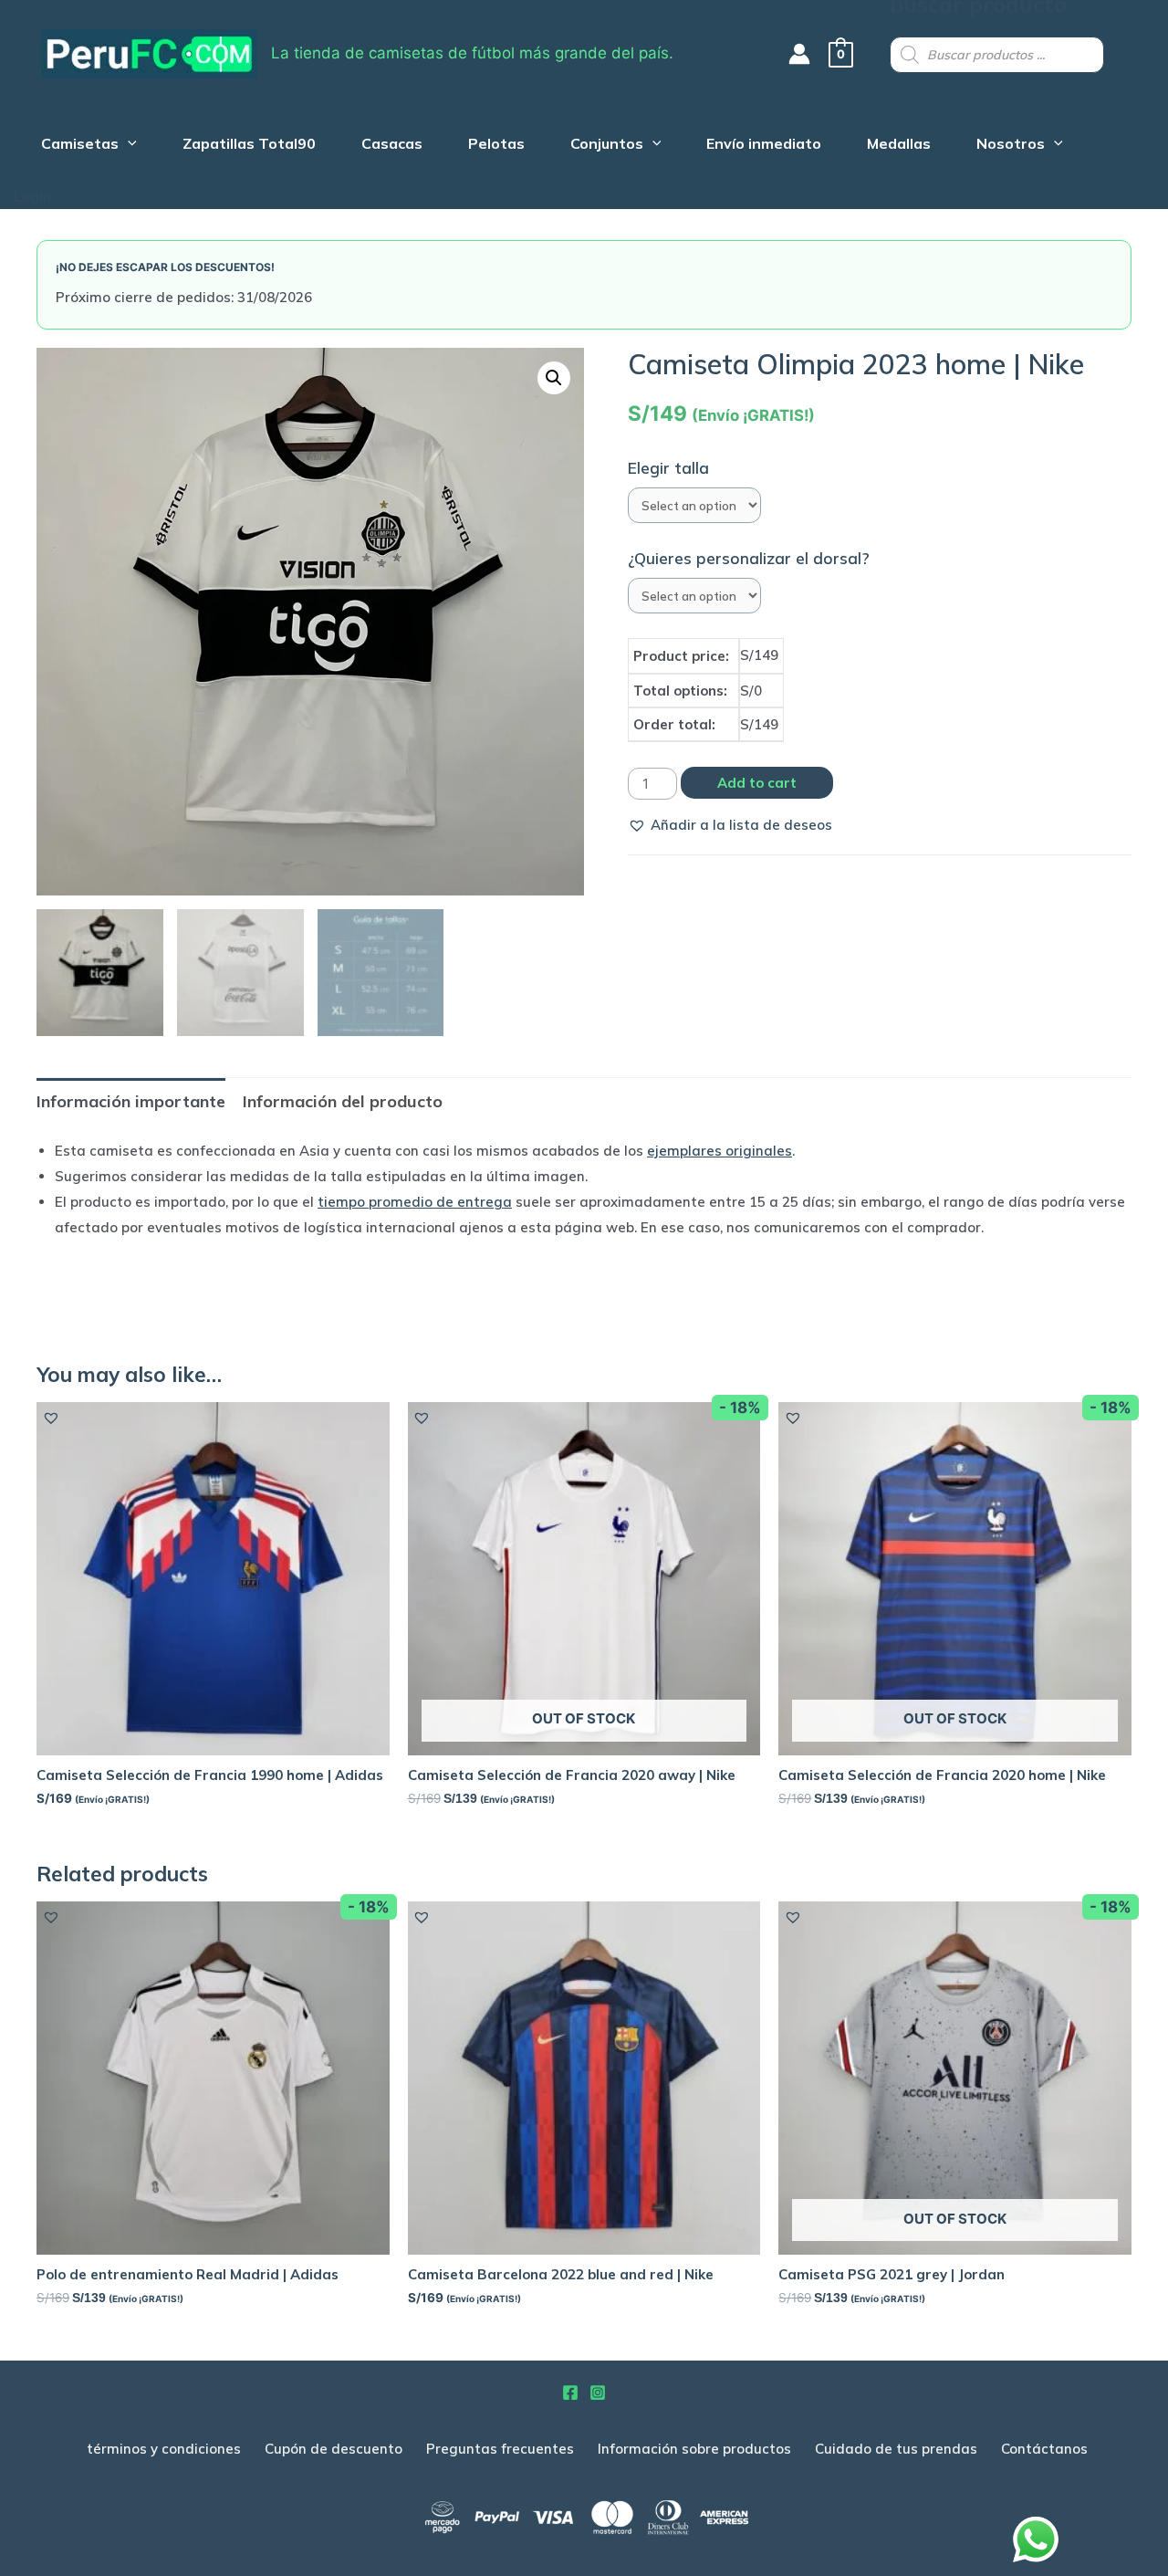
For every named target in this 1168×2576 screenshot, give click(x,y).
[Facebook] (570, 2393)
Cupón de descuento (334, 2449)
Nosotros (1011, 146)
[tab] (131, 1101)
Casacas (392, 146)
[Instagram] (598, 2393)
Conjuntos (607, 146)
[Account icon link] (799, 54)
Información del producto (343, 1101)
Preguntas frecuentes (500, 2449)
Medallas (899, 146)
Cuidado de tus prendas (896, 2449)
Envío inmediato (764, 146)
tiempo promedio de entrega (415, 1202)
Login (32, 197)
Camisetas (80, 146)
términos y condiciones (164, 2449)
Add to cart (757, 783)
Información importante (131, 1101)
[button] (730, 825)
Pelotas (496, 146)
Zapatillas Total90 (249, 146)
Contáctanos (1044, 2449)
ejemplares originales (720, 1151)
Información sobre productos (694, 2449)
